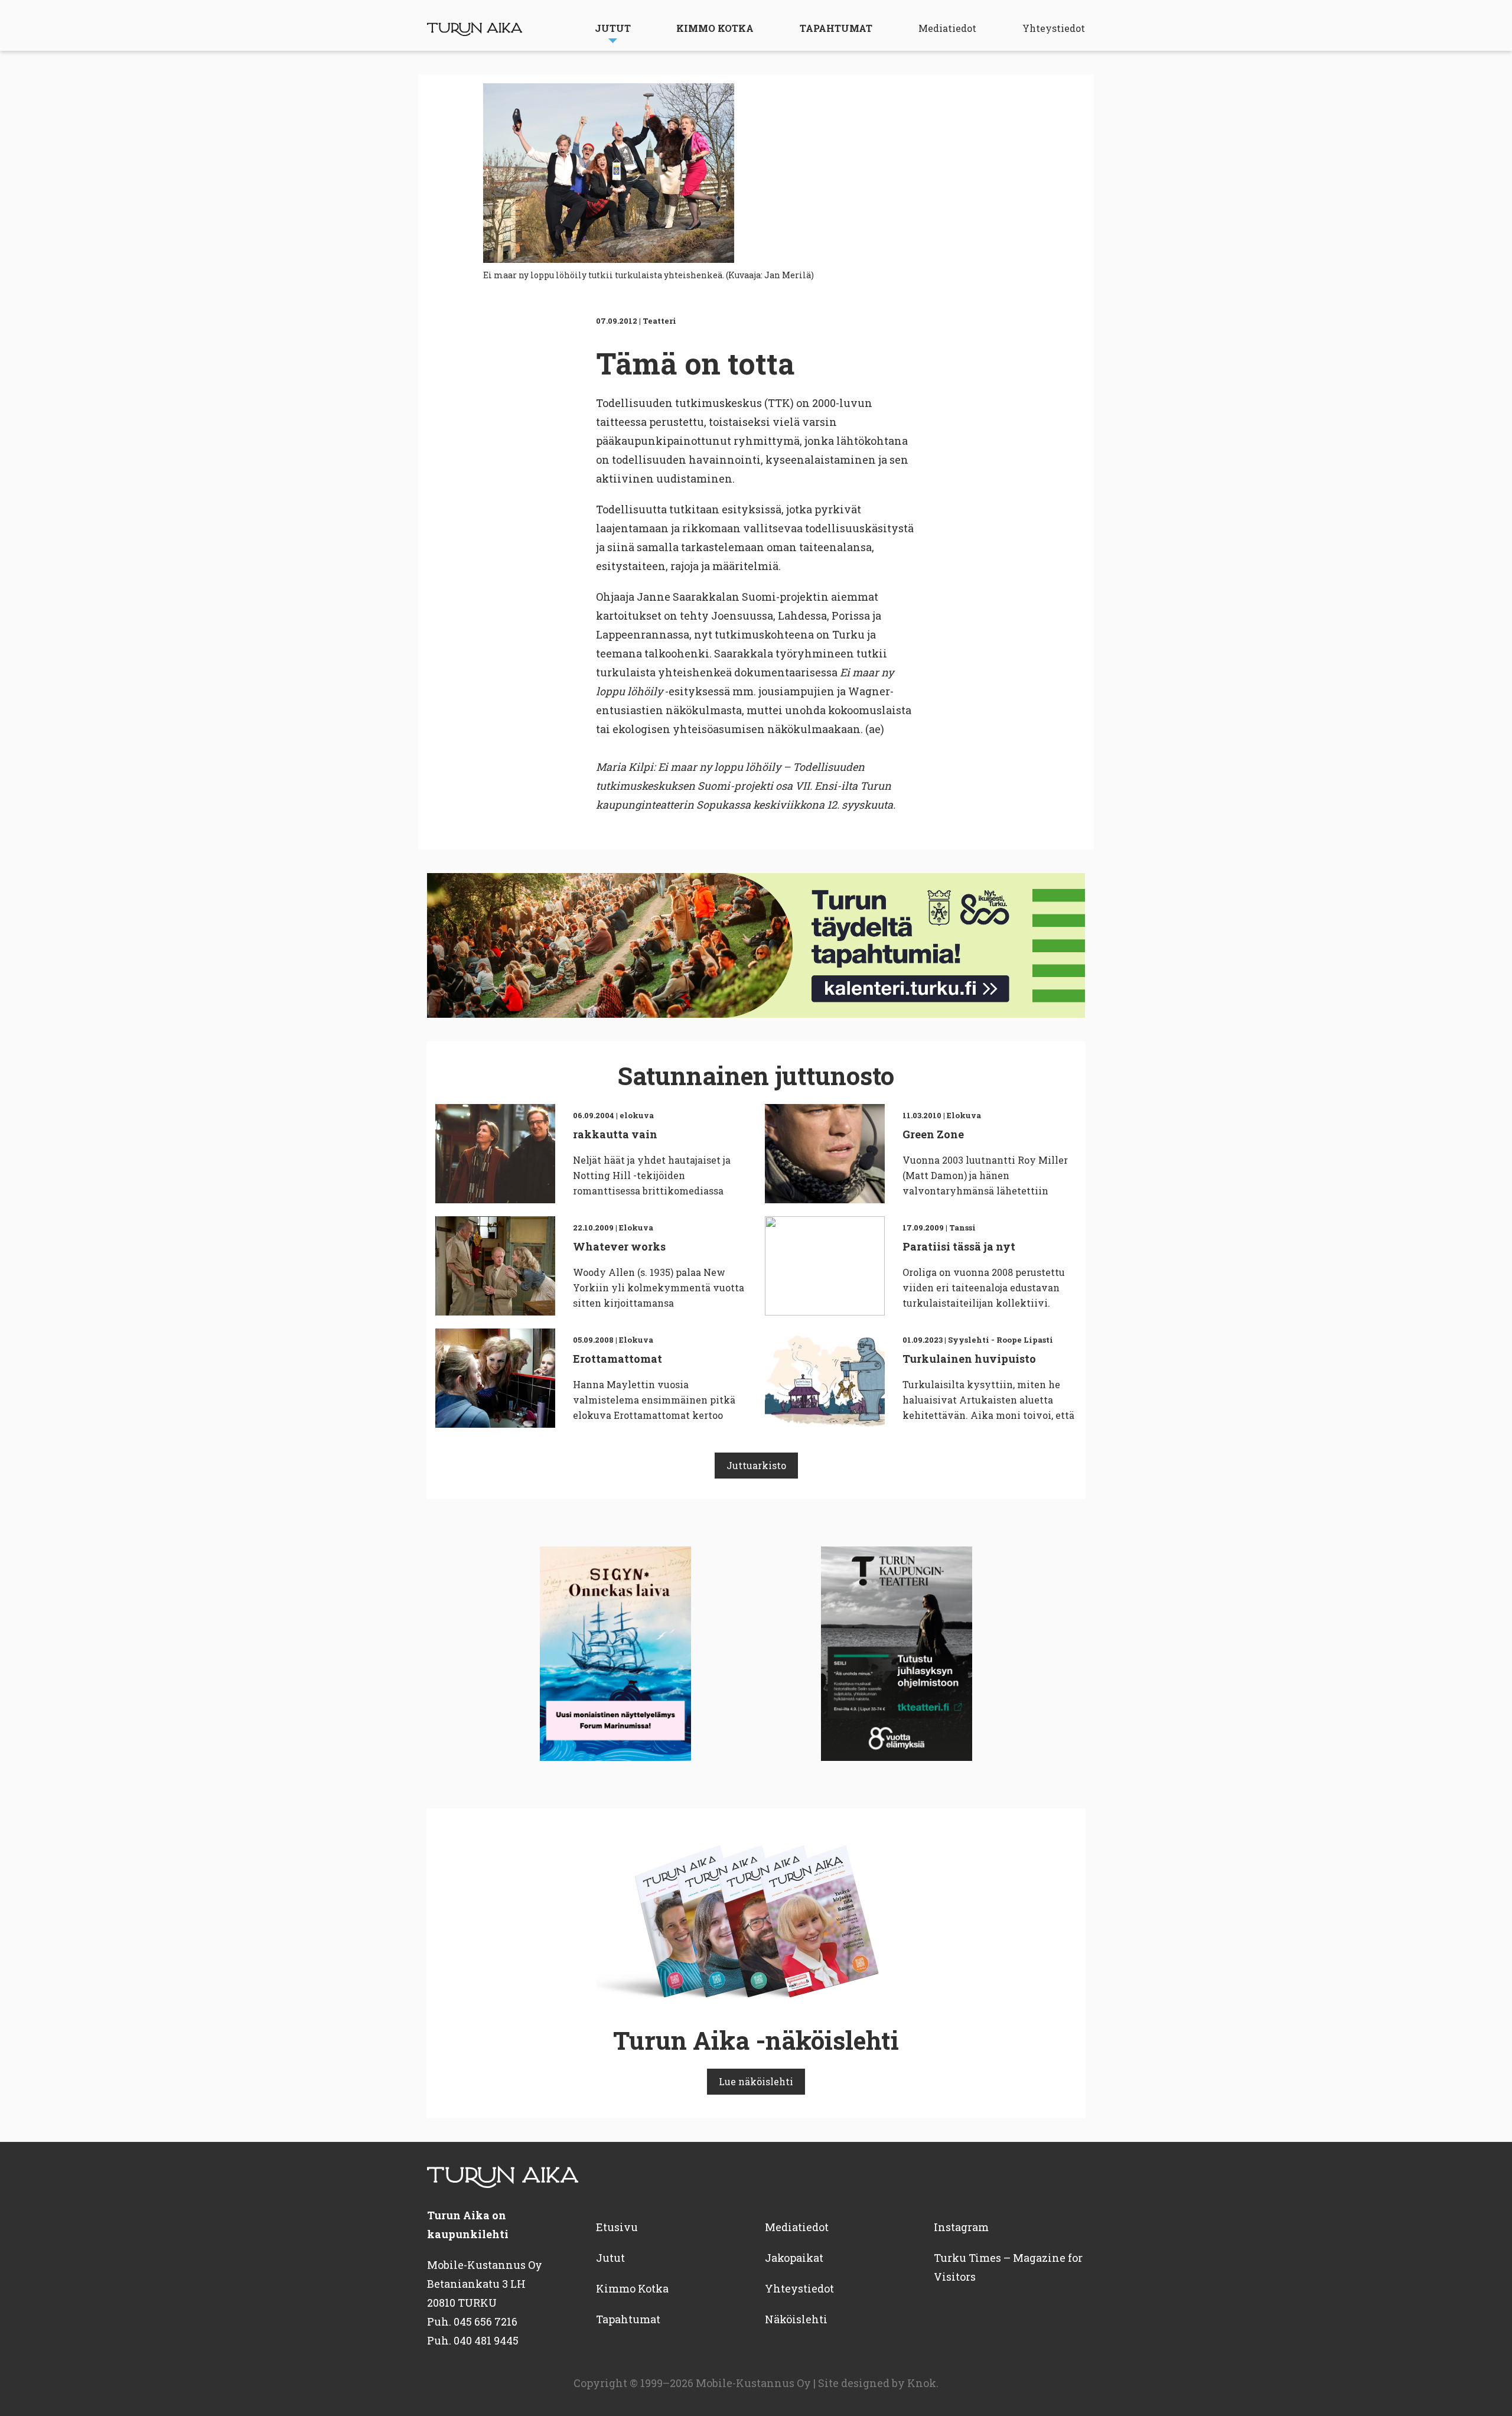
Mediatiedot (947, 28)
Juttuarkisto (756, 1465)
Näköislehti (796, 2319)
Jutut (613, 28)
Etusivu (617, 2227)
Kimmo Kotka (715, 28)
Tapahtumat (836, 28)
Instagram (961, 2227)
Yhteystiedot (1054, 28)
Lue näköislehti (756, 2081)
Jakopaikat (794, 2258)
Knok (922, 2383)
